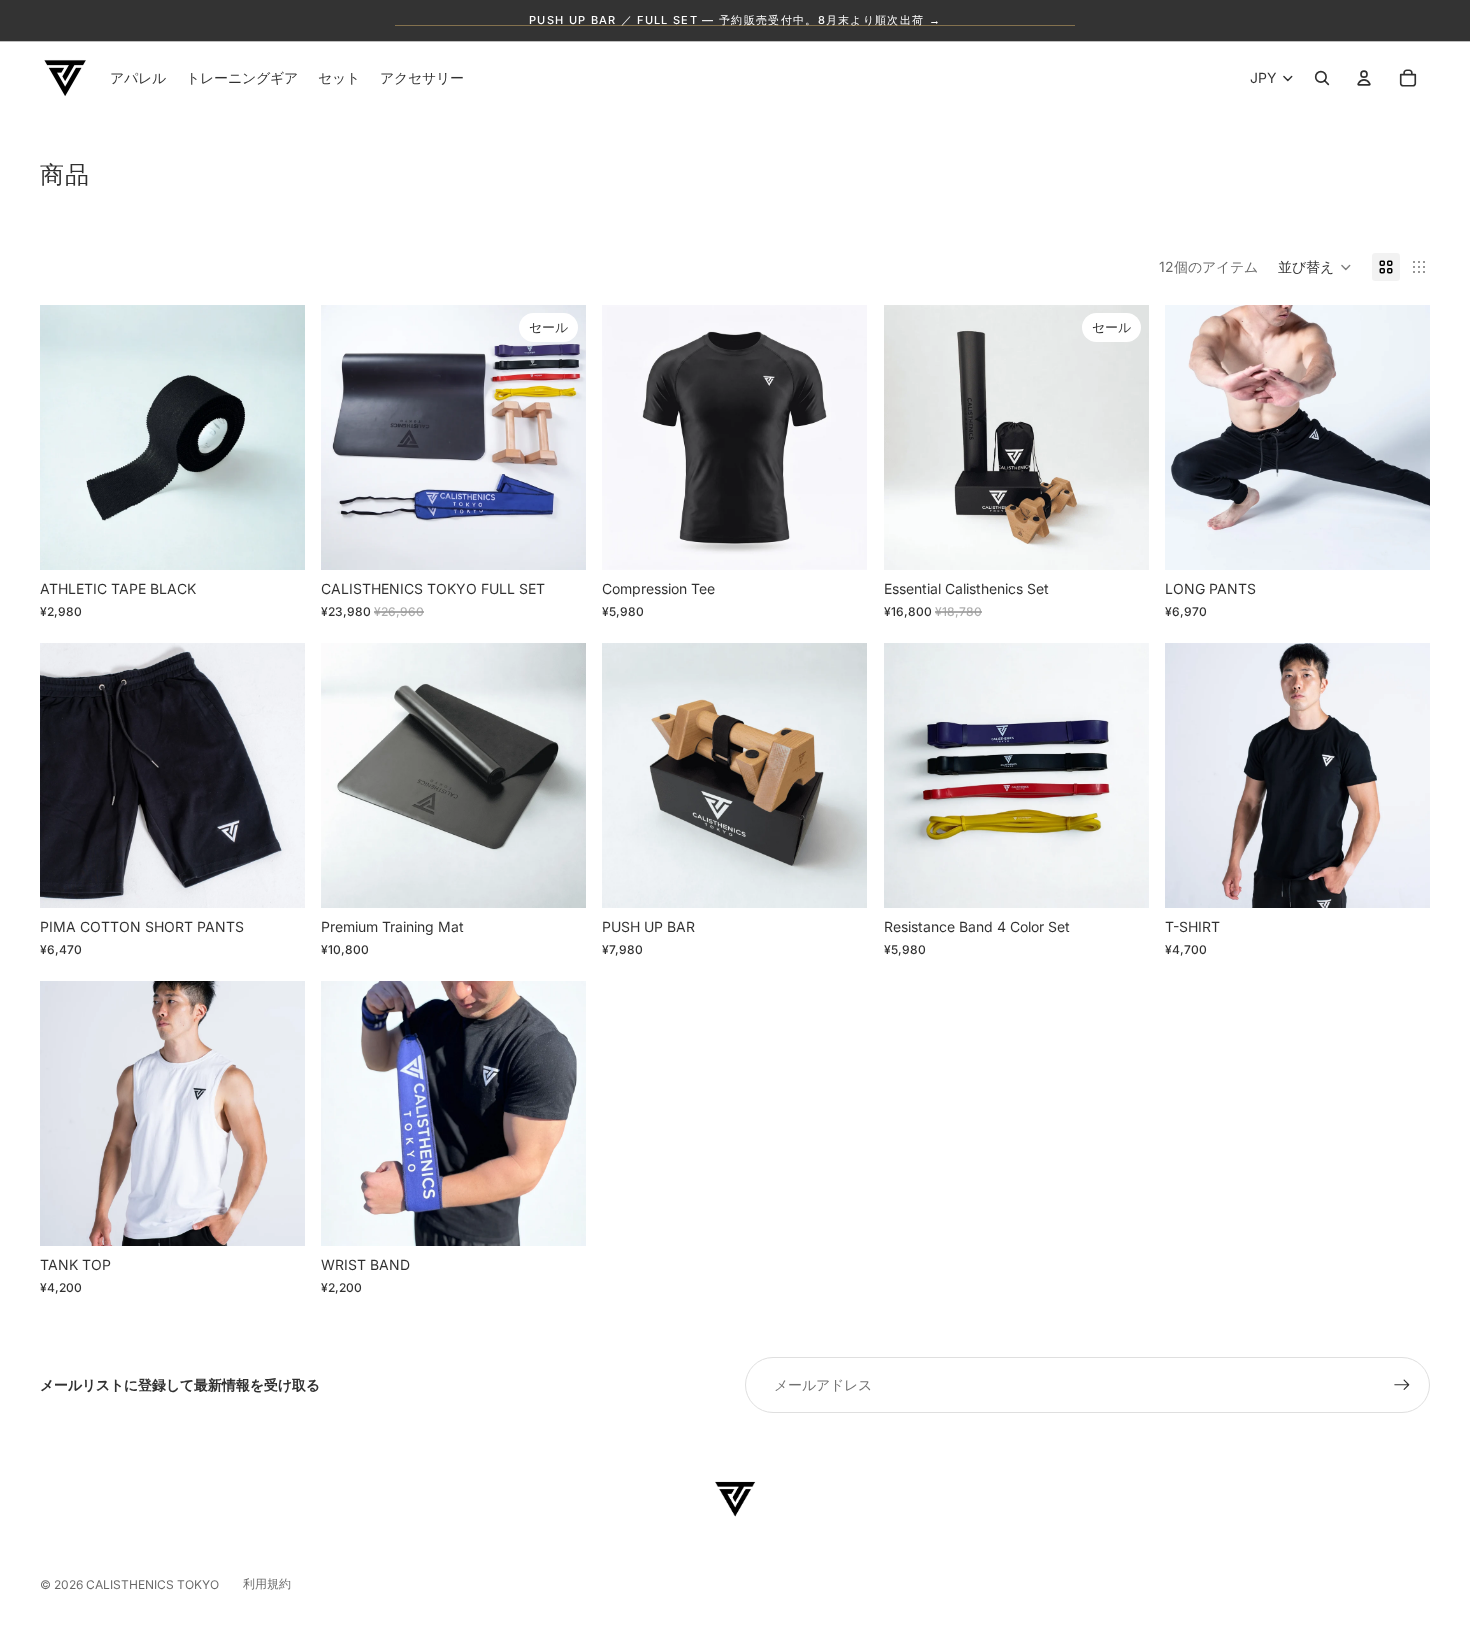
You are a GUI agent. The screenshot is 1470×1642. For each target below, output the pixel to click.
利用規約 (267, 1583)
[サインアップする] (1402, 1385)
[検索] (1322, 78)
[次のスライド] (275, 437)
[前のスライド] (70, 437)
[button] (1315, 267)
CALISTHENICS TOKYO (152, 1584)
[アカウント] (1364, 78)
